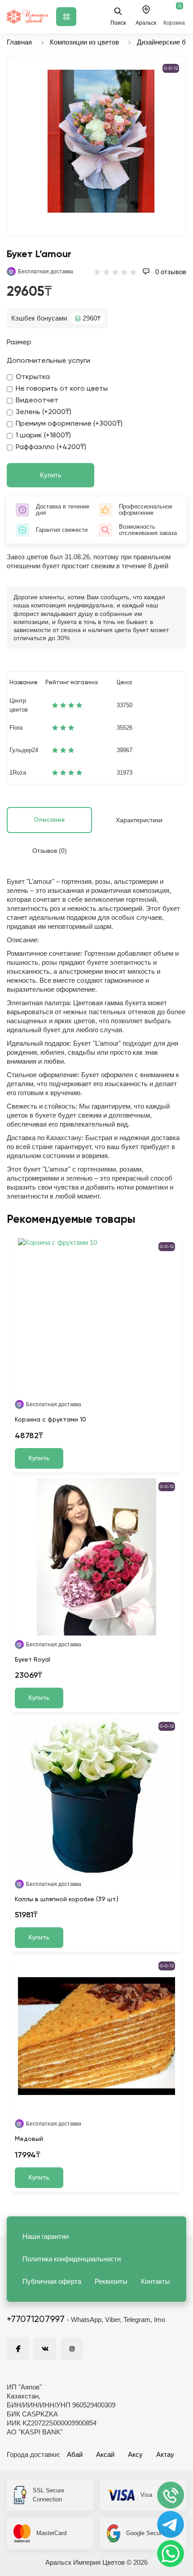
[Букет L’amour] (101, 141)
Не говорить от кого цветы (62, 389)
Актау (165, 2454)
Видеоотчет (37, 401)
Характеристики (139, 820)
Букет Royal (33, 1660)
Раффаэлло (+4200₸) (51, 447)
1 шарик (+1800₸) (43, 436)
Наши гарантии (46, 2236)
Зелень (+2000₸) (44, 412)
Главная (19, 42)
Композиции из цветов (84, 42)
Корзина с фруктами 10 (50, 1420)
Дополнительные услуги (48, 361)
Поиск (118, 23)
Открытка (33, 377)
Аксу (135, 2454)
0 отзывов (170, 272)
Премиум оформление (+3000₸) (69, 424)
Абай (75, 2454)
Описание (49, 820)
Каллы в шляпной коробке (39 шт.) (67, 1899)
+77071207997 (36, 2320)
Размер (19, 343)
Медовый (29, 2139)
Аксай (105, 2454)
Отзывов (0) (50, 851)
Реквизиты (111, 2281)
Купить (51, 475)
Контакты (156, 2281)
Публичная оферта (52, 2281)
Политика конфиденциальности (72, 2259)
